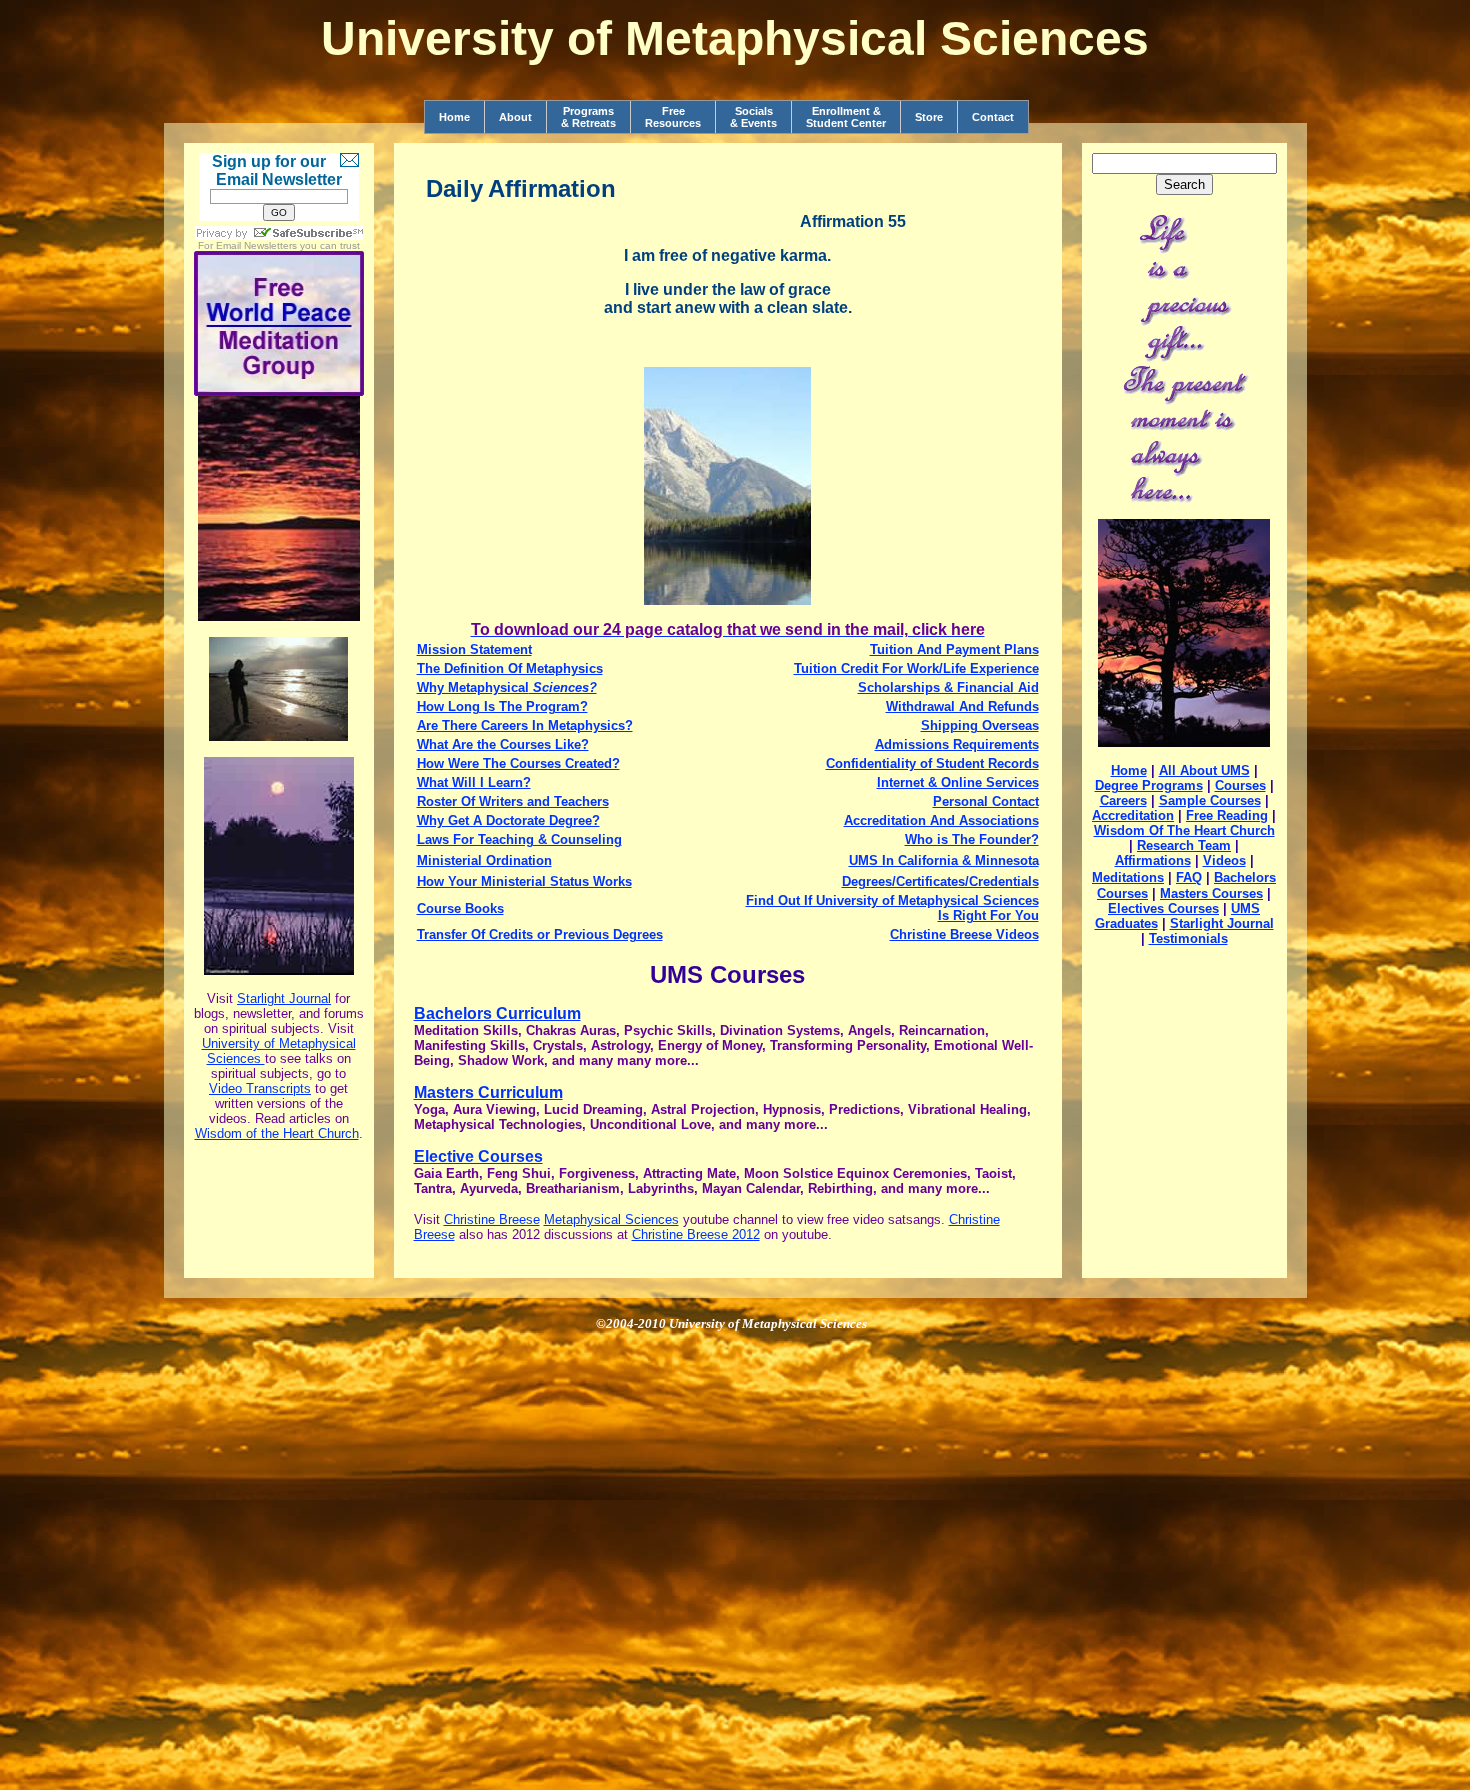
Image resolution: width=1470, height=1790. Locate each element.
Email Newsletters (256, 245)
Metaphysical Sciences (611, 1219)
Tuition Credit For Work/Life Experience (916, 668)
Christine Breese (492, 1219)
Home (454, 117)
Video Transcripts (260, 1088)
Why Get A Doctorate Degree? (508, 820)
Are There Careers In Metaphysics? (525, 725)
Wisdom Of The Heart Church (1184, 830)
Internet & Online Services (958, 782)
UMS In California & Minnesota (944, 860)
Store (929, 117)
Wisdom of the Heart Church (277, 1133)
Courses (1240, 785)
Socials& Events (753, 117)
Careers (1123, 800)
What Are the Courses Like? (503, 744)
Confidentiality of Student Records (932, 763)
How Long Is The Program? (502, 706)
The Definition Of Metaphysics (510, 668)
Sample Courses (1210, 800)
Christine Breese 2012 (696, 1234)
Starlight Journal (284, 998)
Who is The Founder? (972, 839)
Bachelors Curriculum (497, 1013)
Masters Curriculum (488, 1092)
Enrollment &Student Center (846, 117)
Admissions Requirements (957, 744)
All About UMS (1204, 770)
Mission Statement (474, 649)
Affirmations (1153, 860)
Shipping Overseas (980, 725)
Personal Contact (986, 801)
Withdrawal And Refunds (962, 706)
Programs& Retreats (588, 117)
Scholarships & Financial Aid (948, 687)
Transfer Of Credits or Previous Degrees (540, 934)
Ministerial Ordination (484, 860)
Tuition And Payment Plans (954, 649)
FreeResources (673, 117)
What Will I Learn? (474, 782)
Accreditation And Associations (941, 820)
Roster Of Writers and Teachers (513, 801)
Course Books (460, 908)
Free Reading (1227, 815)
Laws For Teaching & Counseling (519, 839)
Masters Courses (1211, 893)
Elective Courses (478, 1156)
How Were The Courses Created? (518, 763)
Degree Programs (1149, 785)
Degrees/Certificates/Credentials (940, 881)
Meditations (1128, 877)
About (515, 117)
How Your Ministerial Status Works (524, 881)
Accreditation (1133, 815)
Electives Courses (1163, 908)
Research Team (1184, 845)
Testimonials (1188, 938)
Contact (993, 117)
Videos (1224, 860)
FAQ (1189, 877)
